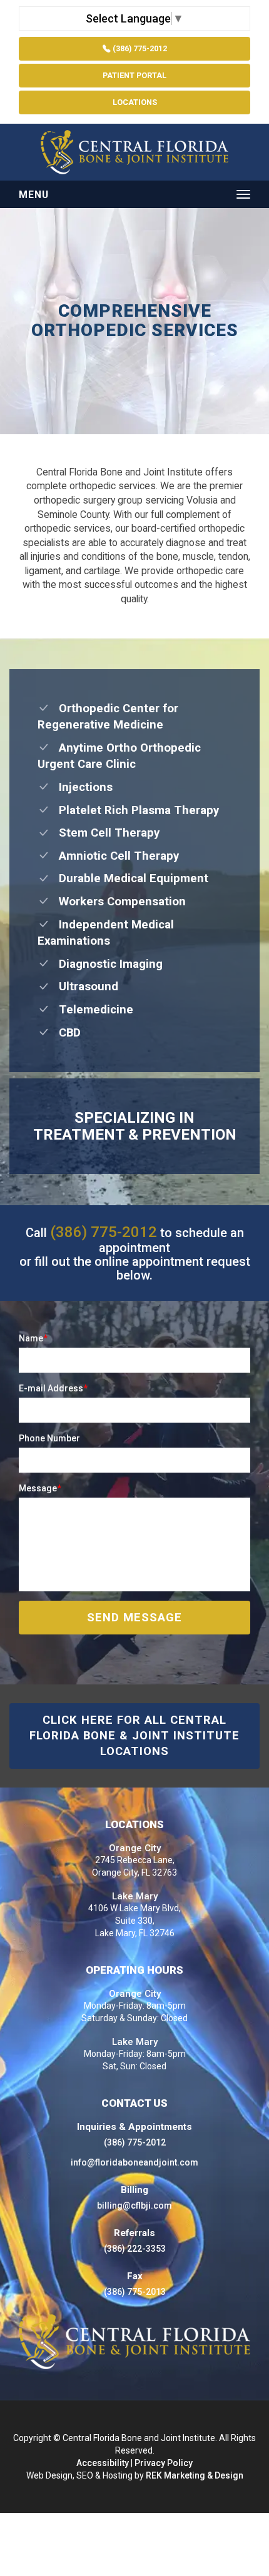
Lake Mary (135, 1896)
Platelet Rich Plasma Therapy (134, 810)
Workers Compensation (118, 902)
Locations (135, 102)
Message (40, 1488)
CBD (65, 1033)
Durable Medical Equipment (129, 878)
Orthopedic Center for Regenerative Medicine (108, 717)
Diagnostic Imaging (106, 964)
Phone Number (49, 1438)
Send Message (134, 1618)
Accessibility (103, 2463)
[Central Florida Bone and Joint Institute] (134, 152)
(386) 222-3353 (135, 2249)
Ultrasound (84, 987)
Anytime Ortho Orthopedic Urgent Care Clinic (119, 756)
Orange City (135, 1848)
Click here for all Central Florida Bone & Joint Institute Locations (134, 1736)
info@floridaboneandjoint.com (134, 2162)
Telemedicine (91, 1010)
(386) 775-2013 (135, 2292)
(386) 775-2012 (139, 48)
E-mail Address (53, 1388)
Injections (81, 787)
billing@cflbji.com (134, 2206)
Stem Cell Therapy (104, 833)
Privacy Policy (164, 2463)
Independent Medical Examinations (106, 933)
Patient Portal (134, 75)
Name (33, 1338)
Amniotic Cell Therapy (114, 856)
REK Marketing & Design (195, 2475)
